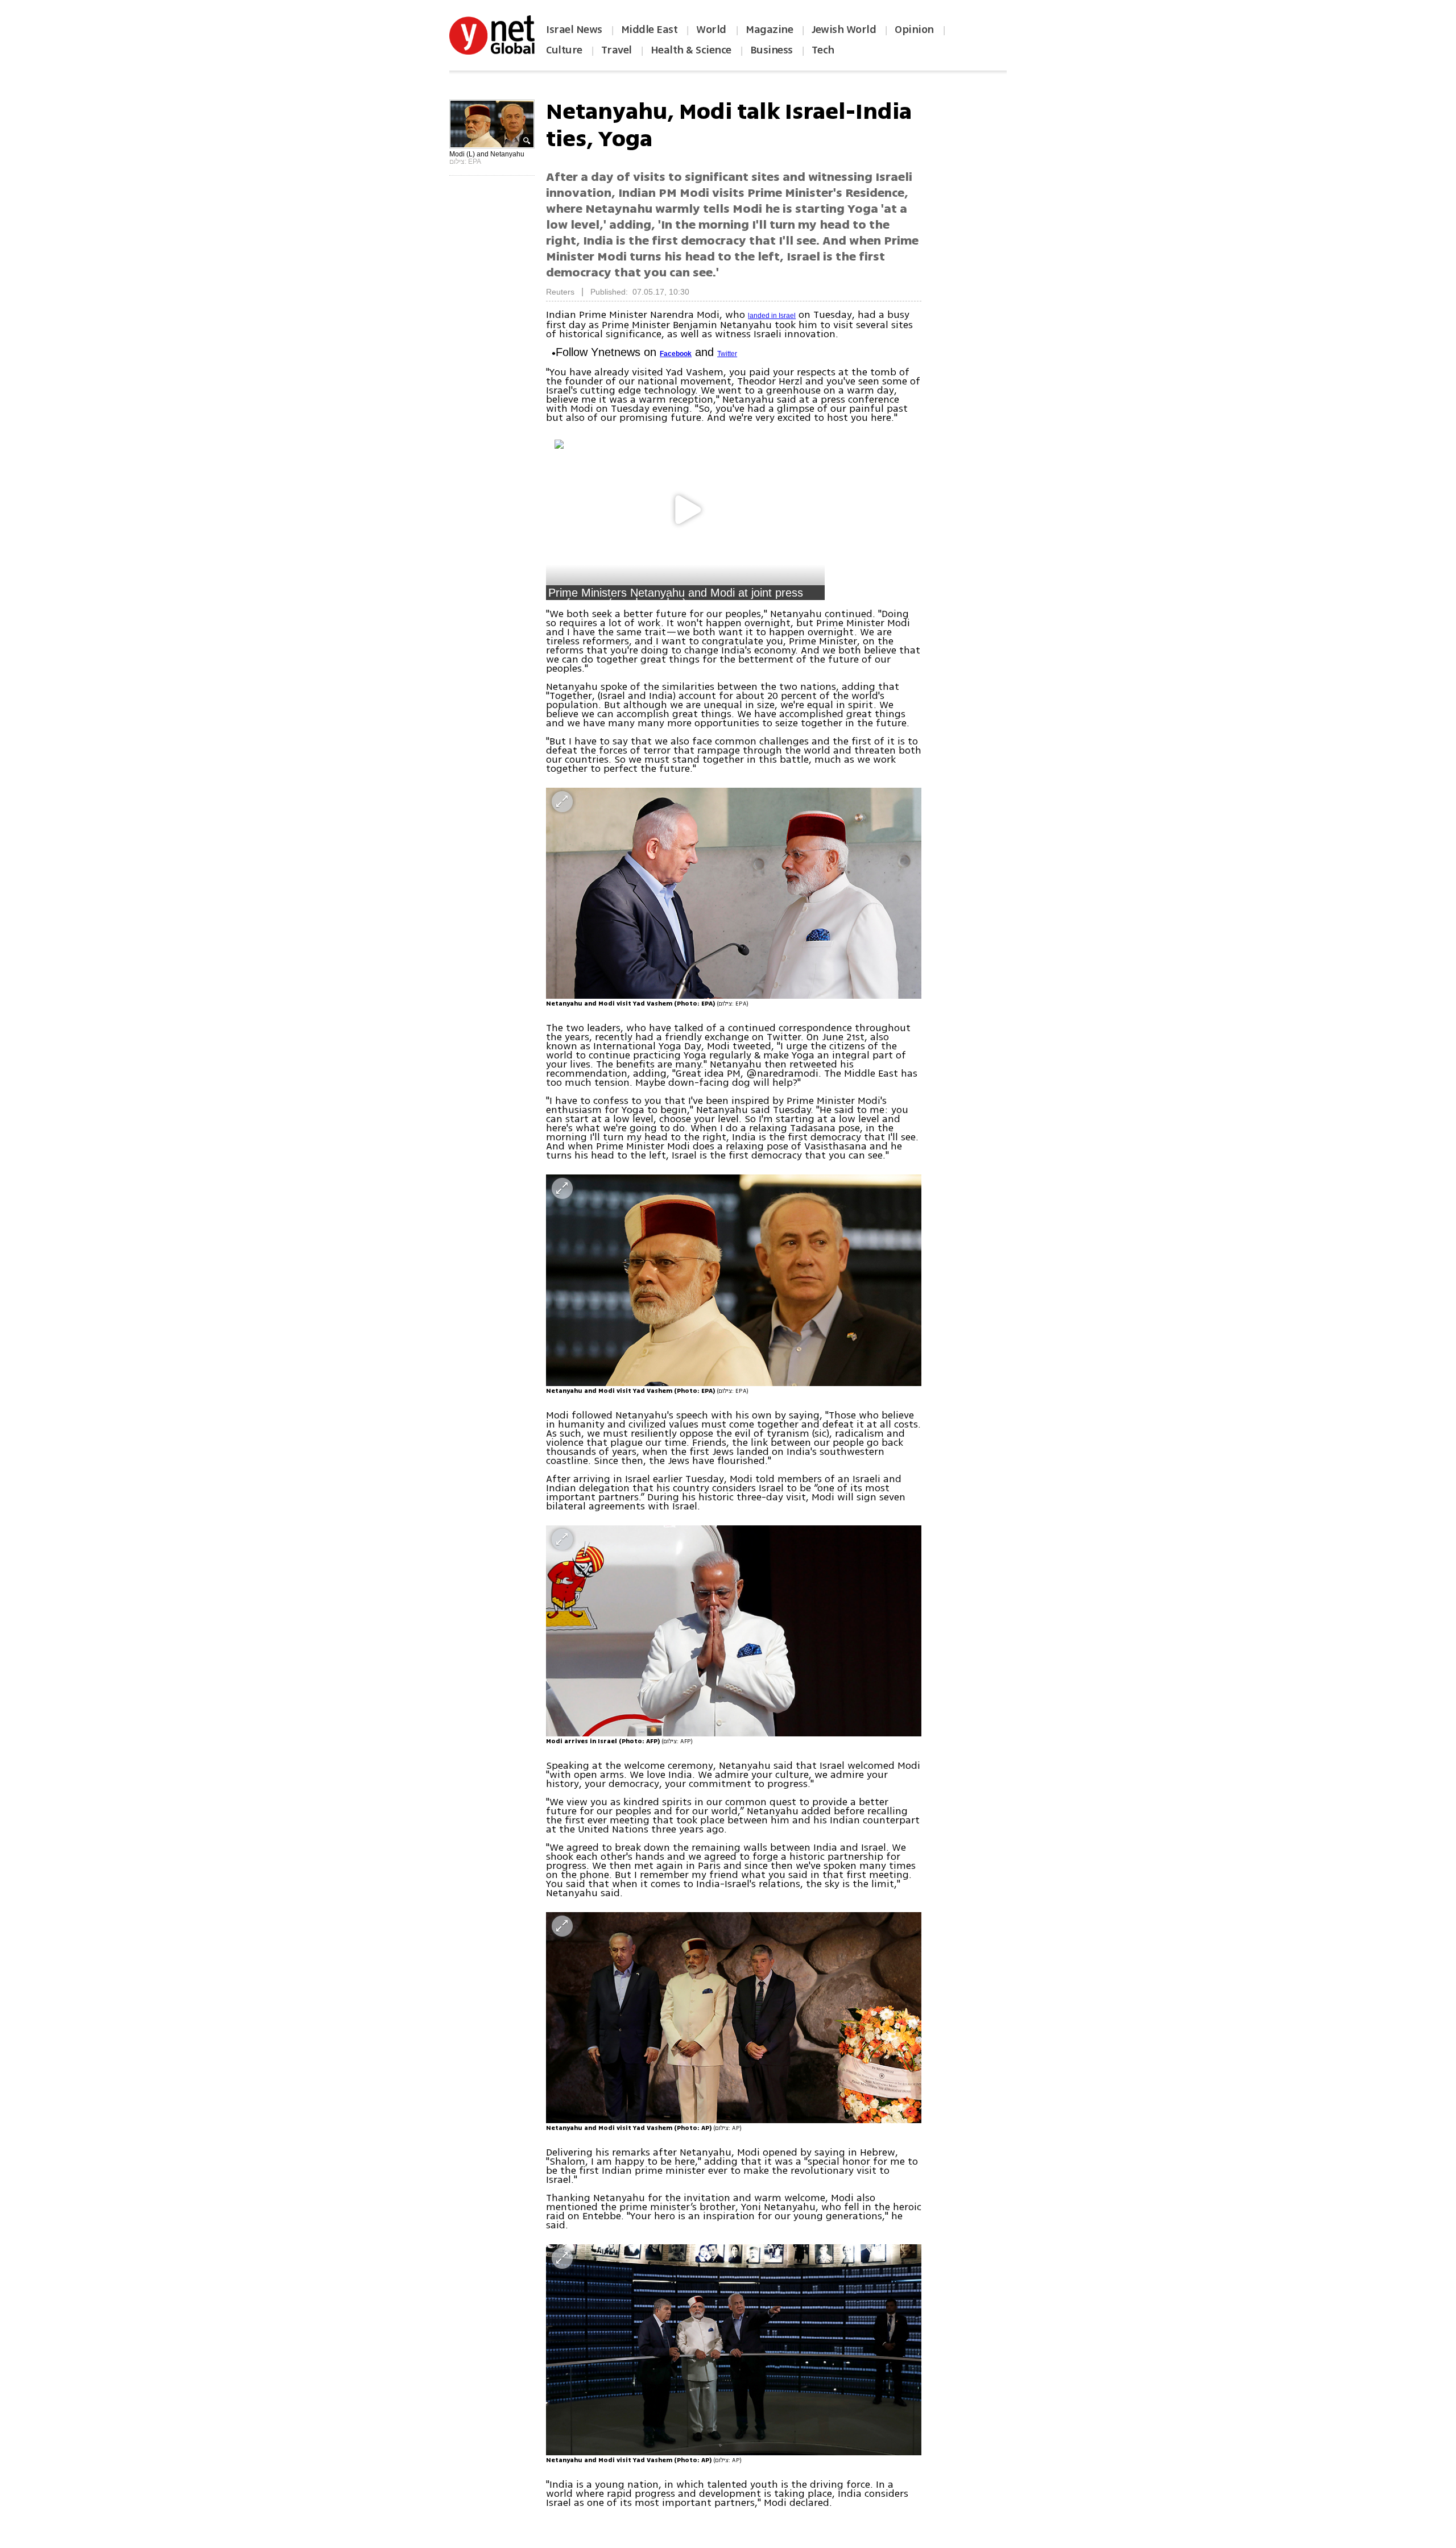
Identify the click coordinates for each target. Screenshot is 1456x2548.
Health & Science (691, 50)
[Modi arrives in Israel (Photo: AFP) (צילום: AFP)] (734, 1631)
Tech (823, 50)
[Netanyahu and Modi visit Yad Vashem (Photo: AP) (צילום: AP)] (734, 2018)
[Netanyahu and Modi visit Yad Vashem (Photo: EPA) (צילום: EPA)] (734, 893)
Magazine (769, 30)
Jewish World (844, 30)
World (712, 30)
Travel (617, 50)
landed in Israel (772, 316)
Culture (564, 50)
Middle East (650, 30)
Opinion (914, 30)
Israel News (574, 30)
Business (772, 50)
